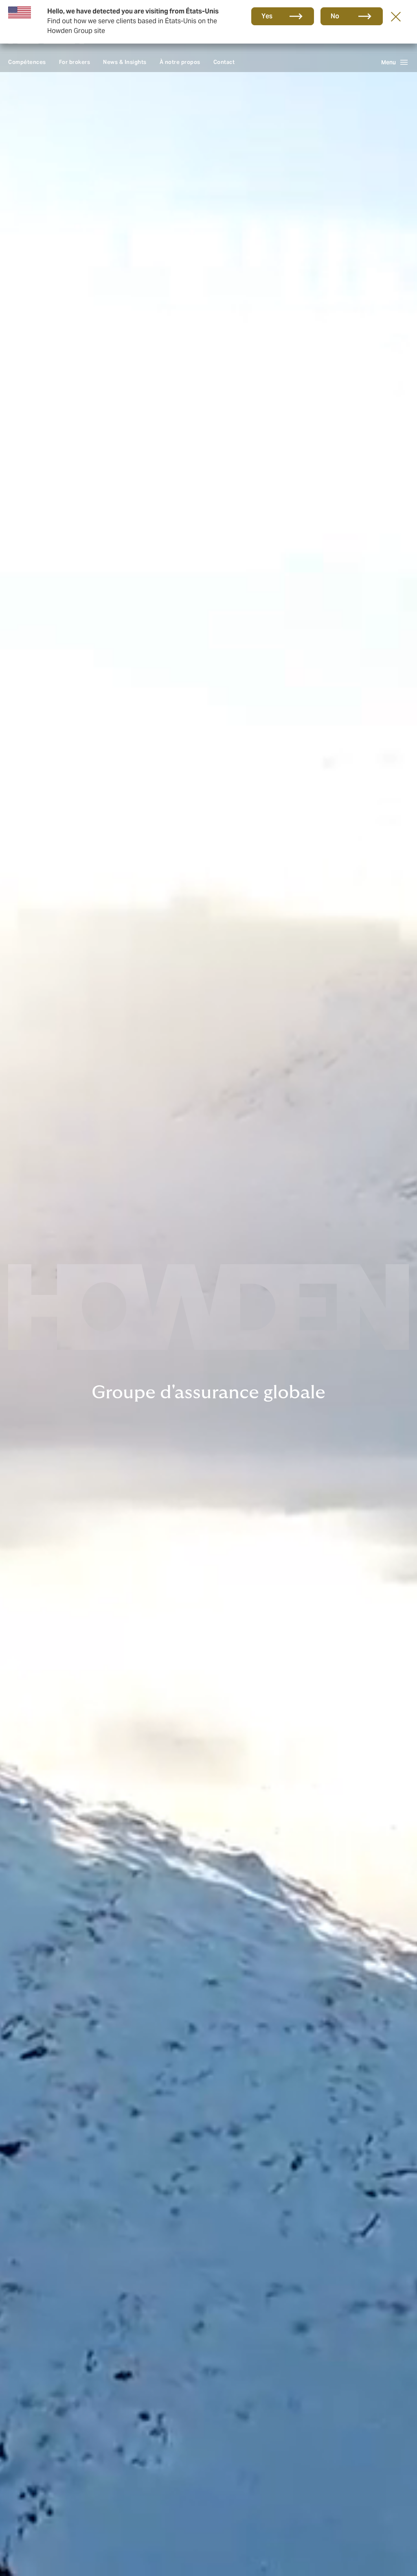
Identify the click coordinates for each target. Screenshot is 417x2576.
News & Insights (125, 62)
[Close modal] (396, 16)
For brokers (75, 62)
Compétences (27, 62)
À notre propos (180, 62)
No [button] (335, 16)
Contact (224, 62)
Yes (267, 16)
